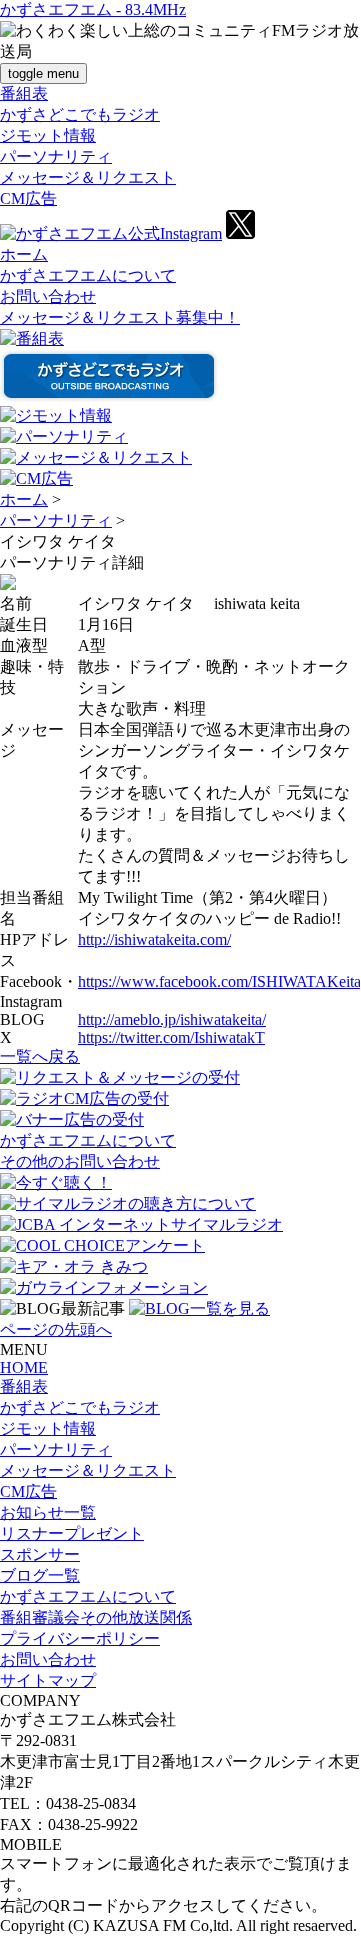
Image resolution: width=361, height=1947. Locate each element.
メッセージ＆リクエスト (88, 177)
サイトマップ (48, 1680)
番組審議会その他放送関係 (96, 1617)
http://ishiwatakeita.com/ (154, 939)
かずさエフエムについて (88, 275)
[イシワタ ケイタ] (8, 584)
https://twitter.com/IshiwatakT (171, 1037)
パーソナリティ (56, 156)
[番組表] (32, 338)
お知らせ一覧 (48, 1512)
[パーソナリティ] (64, 436)
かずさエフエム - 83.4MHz (93, 9)
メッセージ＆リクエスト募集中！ (120, 317)
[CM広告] (36, 478)
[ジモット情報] (56, 415)
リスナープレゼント (72, 1533)
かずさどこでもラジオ (80, 114)
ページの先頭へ (56, 1329)
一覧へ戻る (40, 1056)
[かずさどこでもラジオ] (109, 396)
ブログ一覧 (40, 1575)
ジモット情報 (48, 135)
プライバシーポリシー (80, 1638)
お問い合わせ (48, 296)
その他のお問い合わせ (80, 1161)
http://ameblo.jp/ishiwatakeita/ (172, 1019)
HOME (24, 1367)
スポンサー (40, 1554)
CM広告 (28, 198)
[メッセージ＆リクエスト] (96, 457)
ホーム (24, 254)
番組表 (24, 93)
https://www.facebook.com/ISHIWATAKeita (219, 981)
